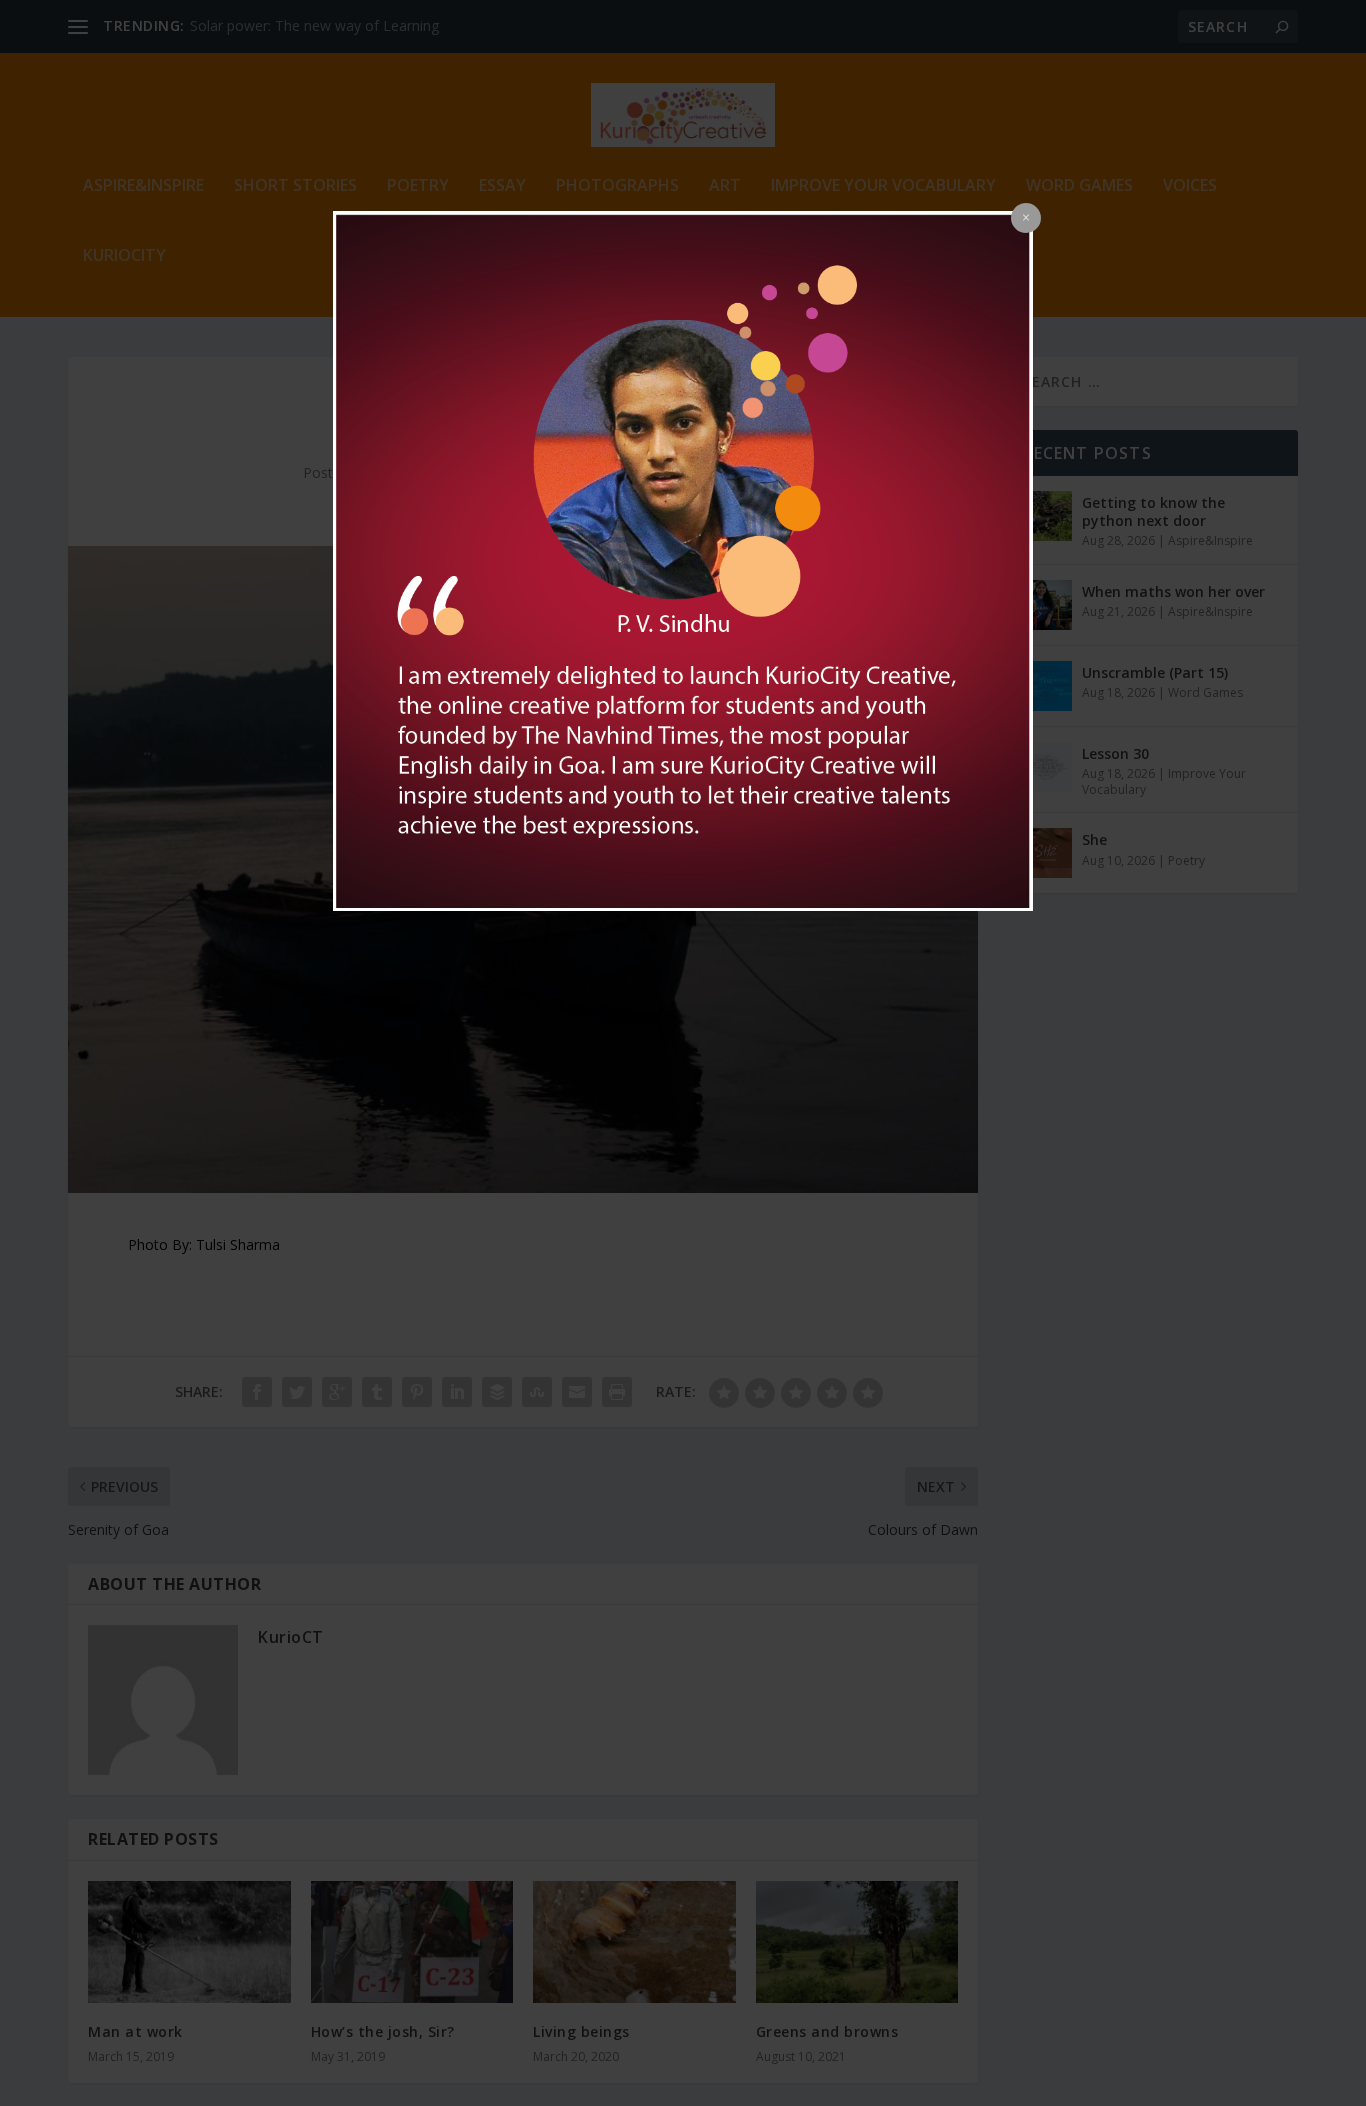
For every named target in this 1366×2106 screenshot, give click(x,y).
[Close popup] (1026, 218)
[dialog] (683, 561)
